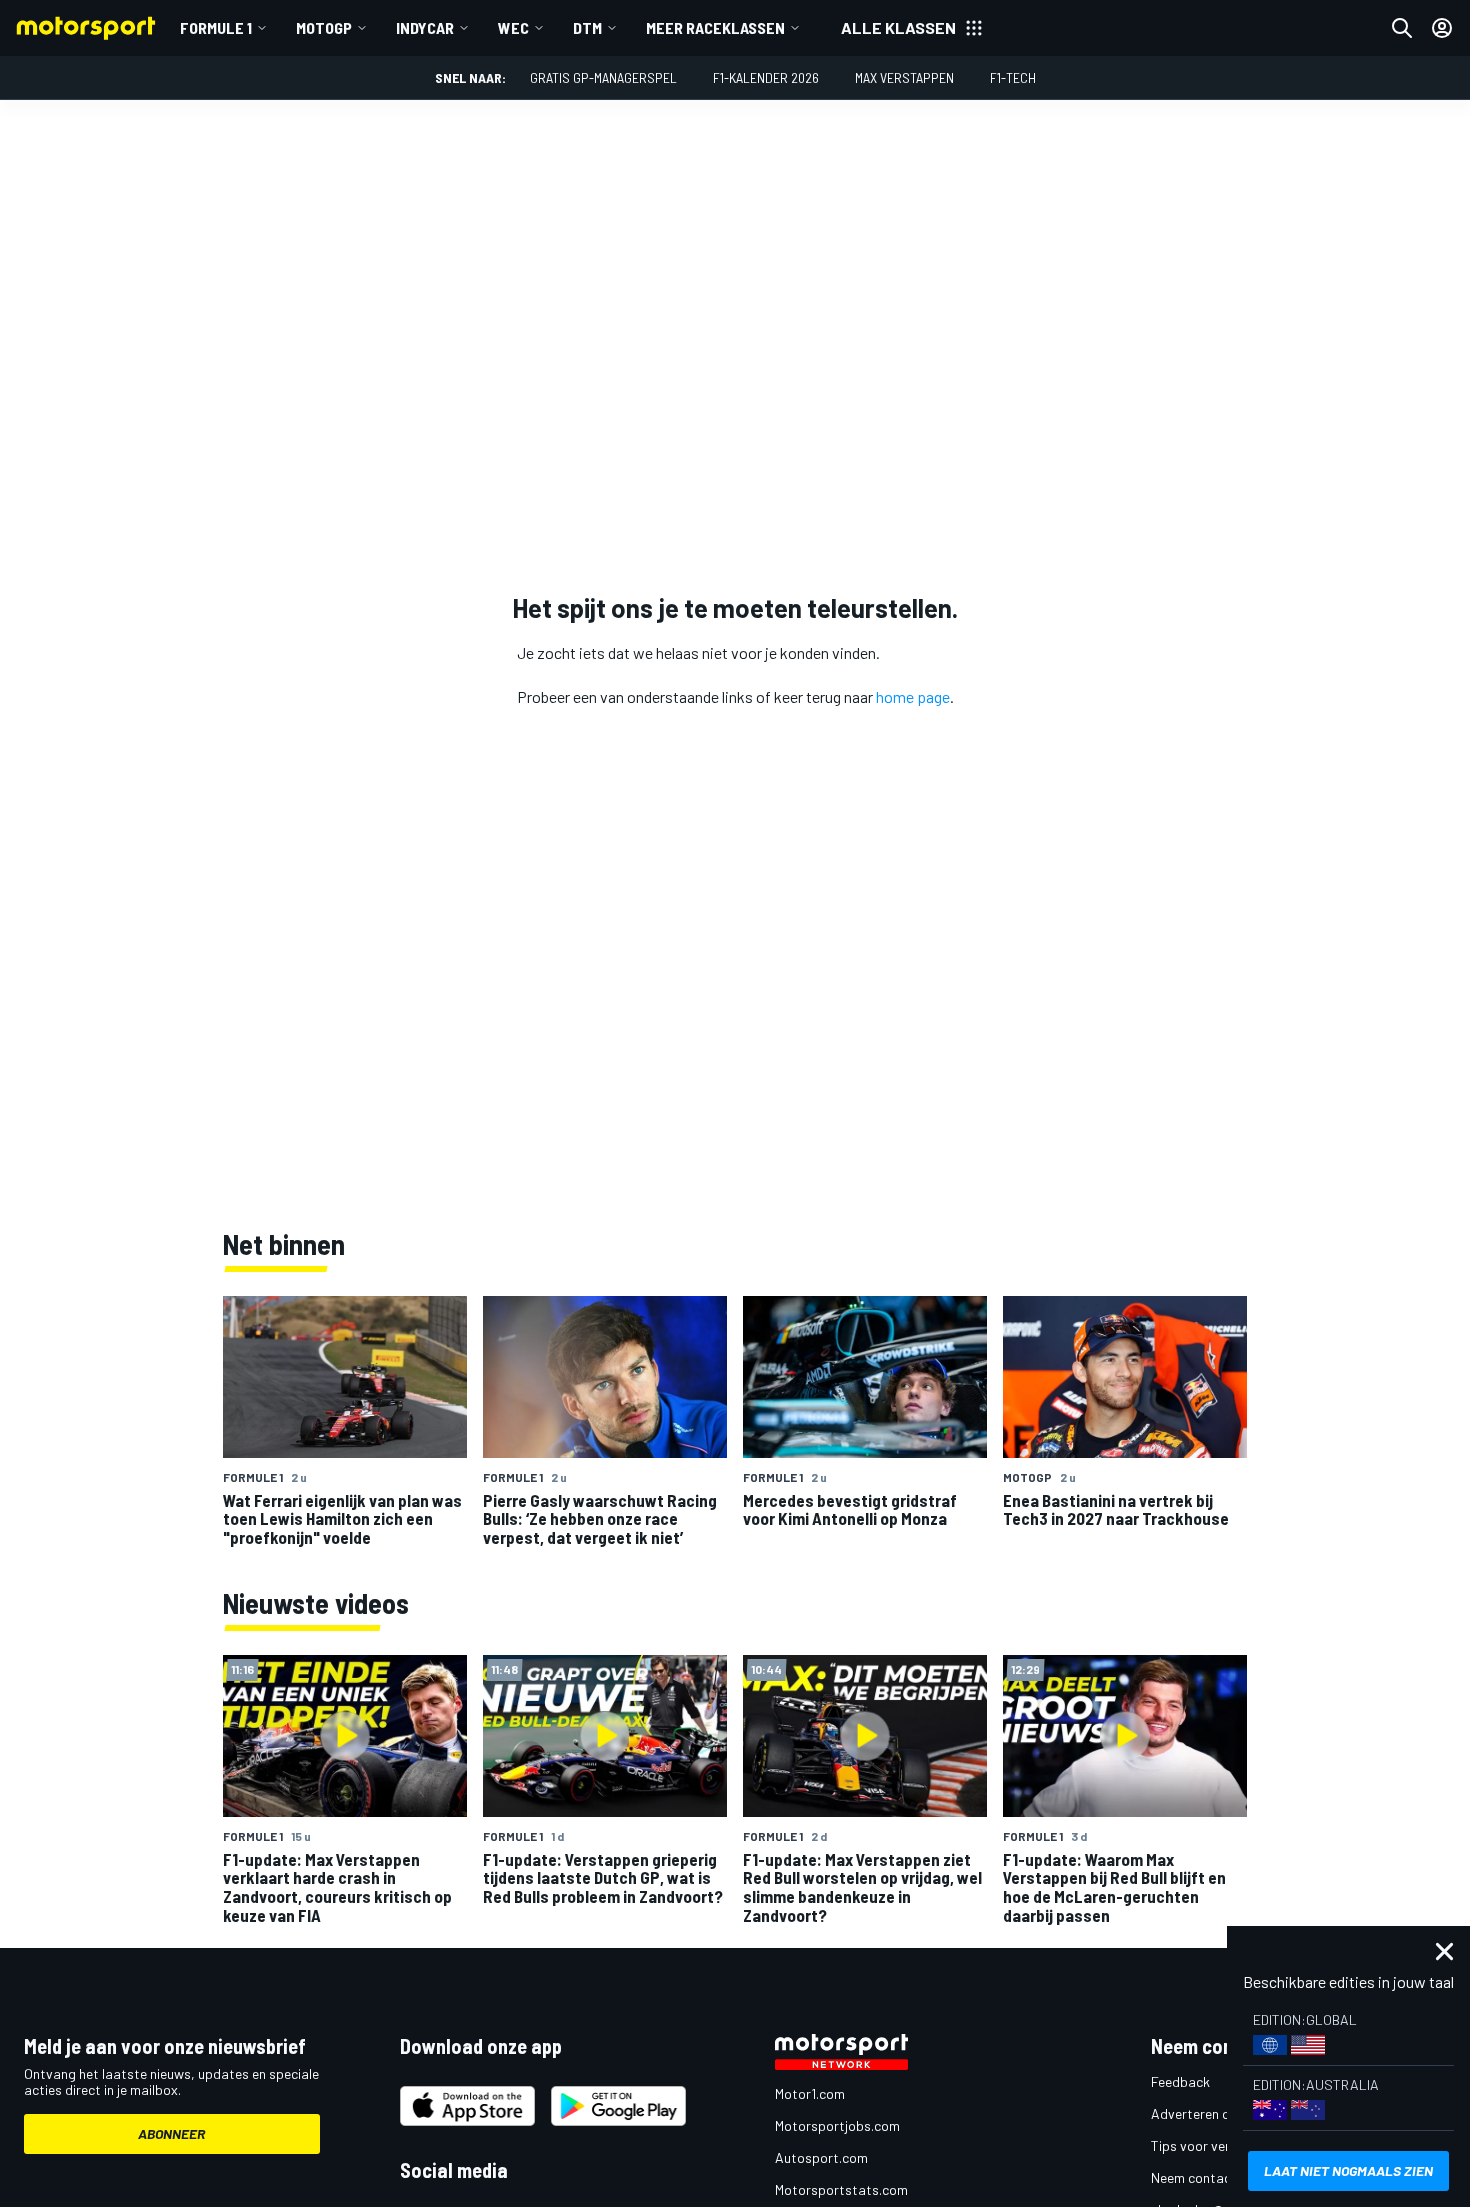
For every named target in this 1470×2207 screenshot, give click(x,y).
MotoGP (324, 27)
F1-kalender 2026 (766, 77)
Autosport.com (821, 2157)
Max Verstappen (904, 77)
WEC (513, 27)
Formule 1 (216, 27)
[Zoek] (1402, 28)
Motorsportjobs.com (837, 2125)
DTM (587, 27)
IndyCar (425, 27)
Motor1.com (810, 2093)
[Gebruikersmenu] (1442, 28)
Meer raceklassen (715, 27)
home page (913, 696)
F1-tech (1013, 77)
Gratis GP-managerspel (603, 77)
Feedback (1180, 2081)
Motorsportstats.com (841, 2189)
